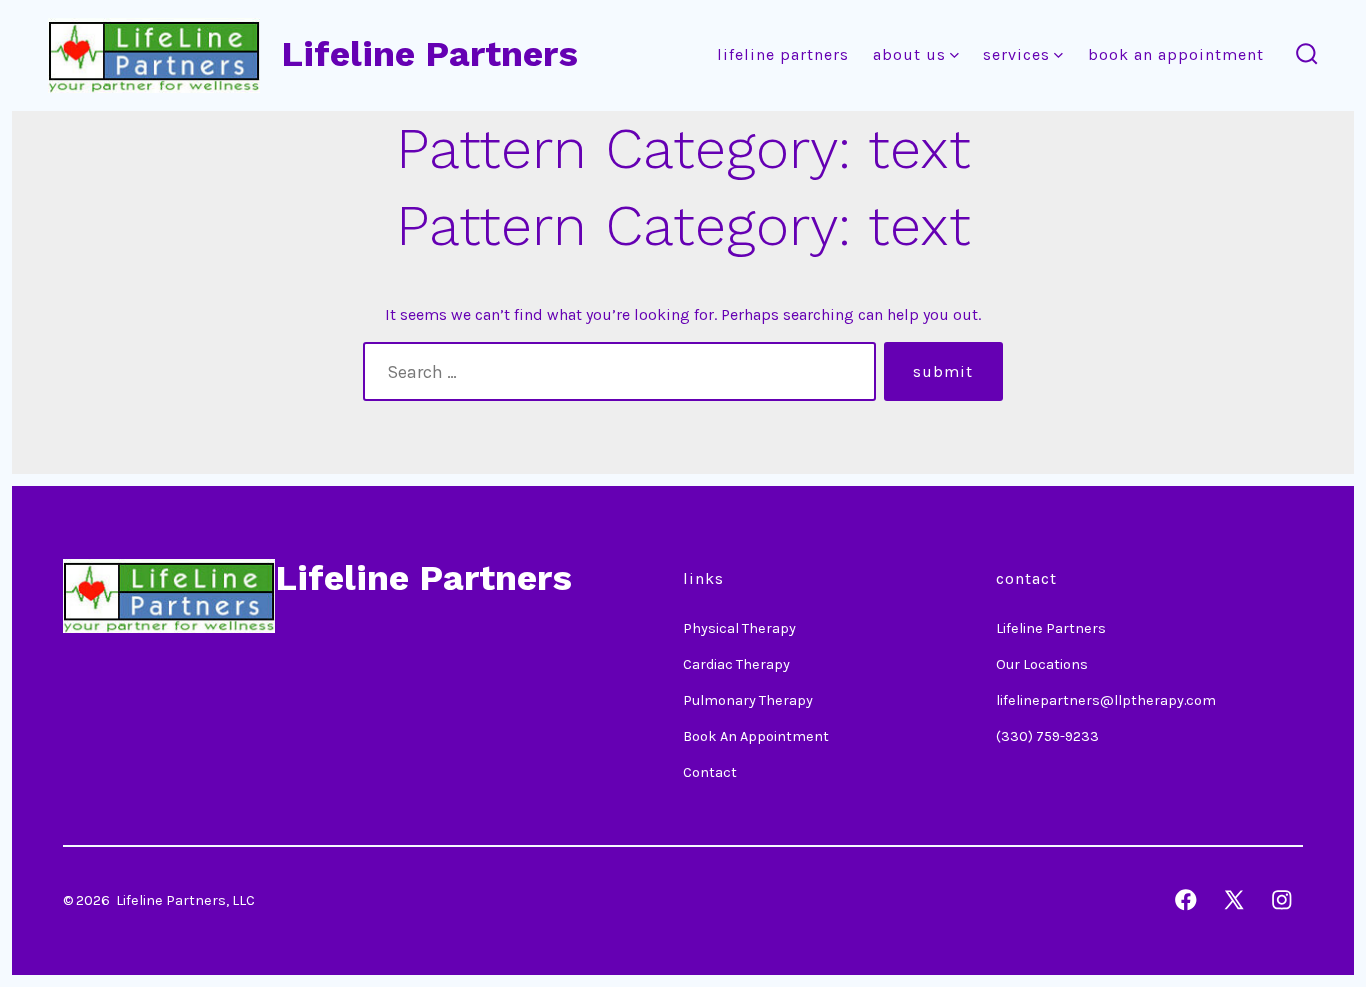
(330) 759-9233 (1047, 736)
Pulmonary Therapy (748, 700)
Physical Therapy (739, 628)
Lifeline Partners (783, 54)
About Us (909, 54)
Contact (710, 772)
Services (1016, 54)
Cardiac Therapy (736, 664)
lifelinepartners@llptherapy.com (1106, 700)
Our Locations (1042, 664)
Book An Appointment (1176, 54)
